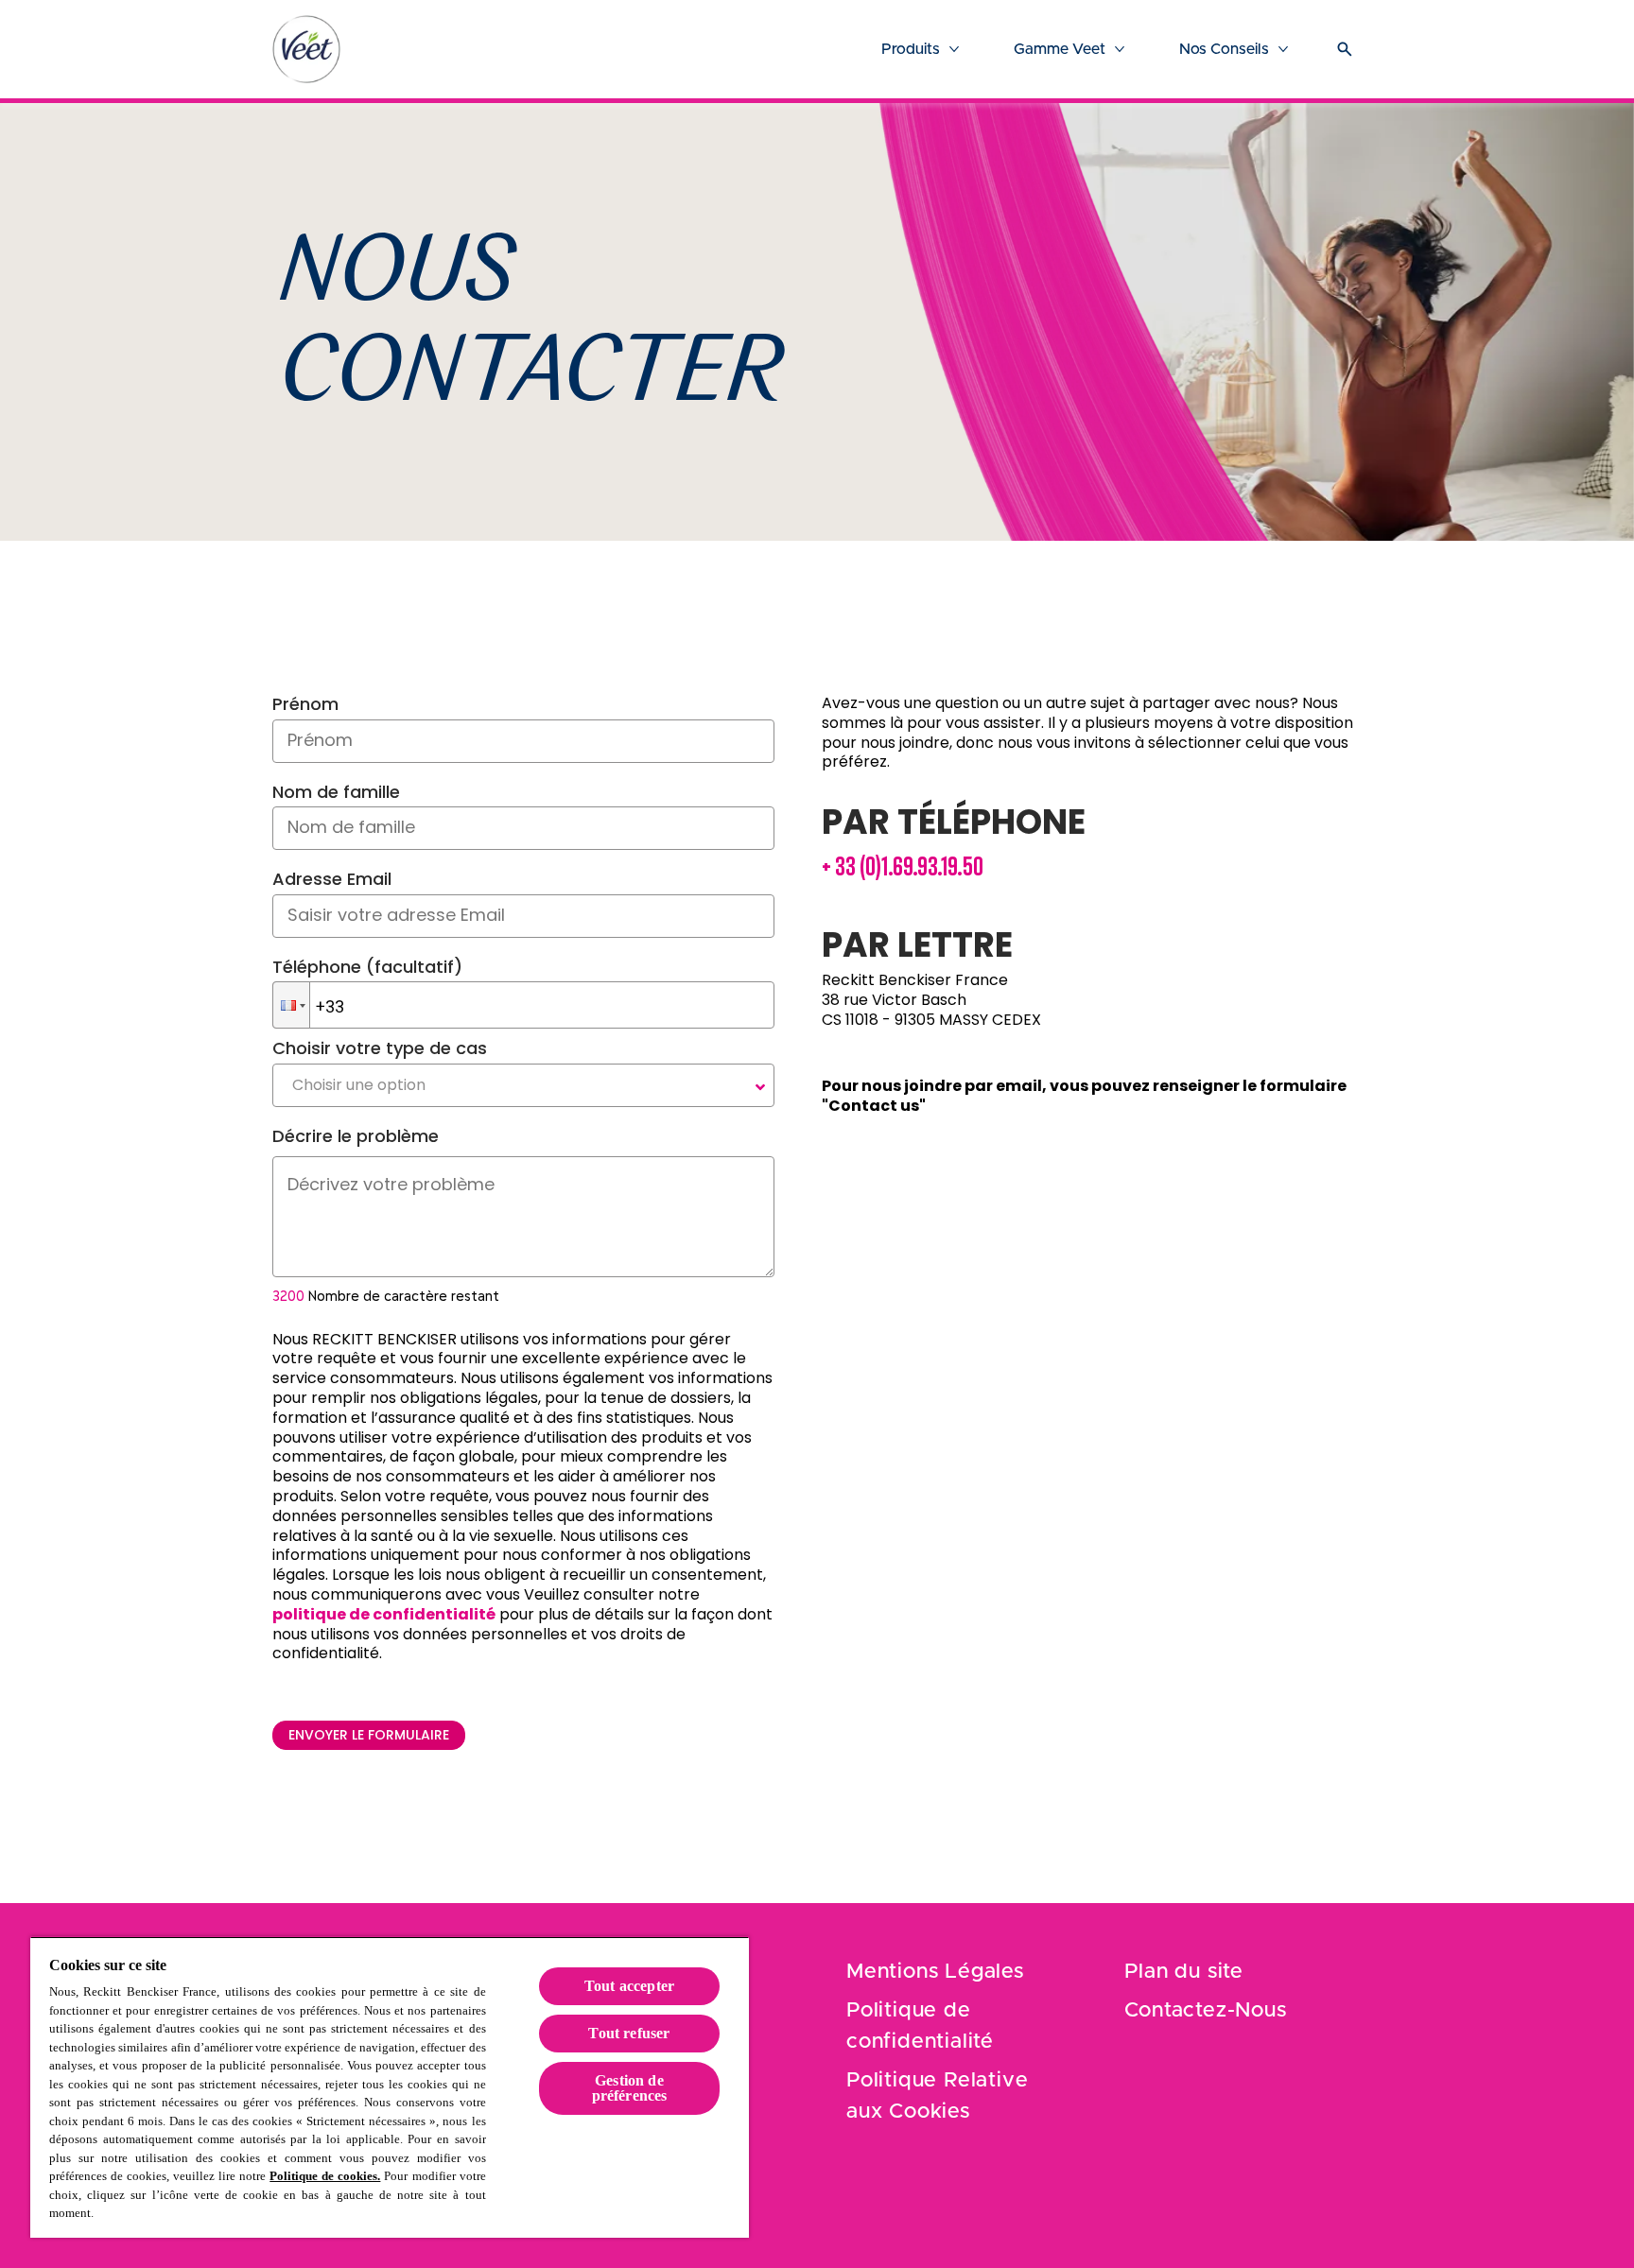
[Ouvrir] (1345, 49)
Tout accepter (629, 1986)
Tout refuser (629, 2033)
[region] (390, 2087)
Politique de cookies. (325, 2176)
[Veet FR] (306, 49)
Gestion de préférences (630, 2088)
